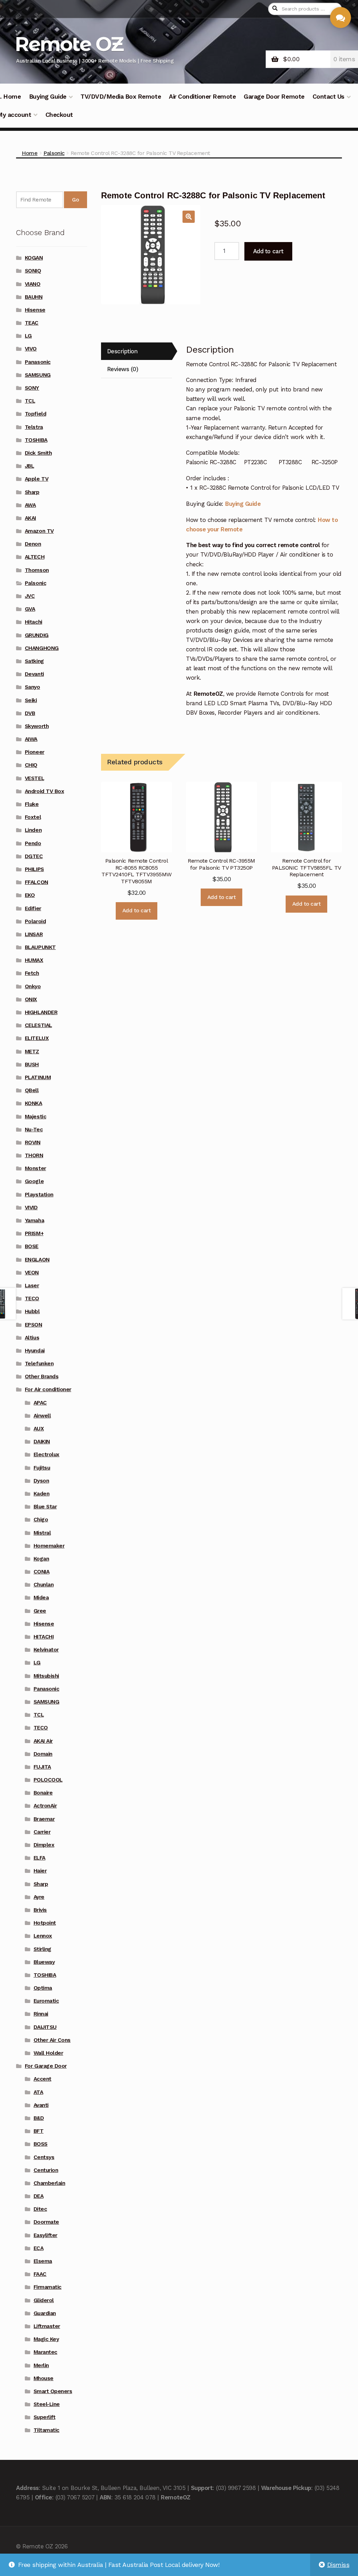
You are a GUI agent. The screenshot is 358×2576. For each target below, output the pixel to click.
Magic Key (46, 2339)
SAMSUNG (38, 375)
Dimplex (44, 1845)
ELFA (40, 1858)
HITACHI (44, 1637)
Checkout (59, 115)
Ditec (40, 2209)
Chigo (41, 1520)
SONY (32, 388)
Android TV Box (44, 791)
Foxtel (33, 817)
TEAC (32, 323)
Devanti (34, 674)
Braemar (44, 1819)
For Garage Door (46, 2066)
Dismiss (338, 2565)
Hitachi (34, 622)
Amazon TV (39, 531)
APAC (40, 1403)
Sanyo (33, 687)
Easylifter (45, 2235)
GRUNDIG (37, 635)
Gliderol (44, 2300)
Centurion (46, 2170)
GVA (30, 609)
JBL (30, 466)
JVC (30, 596)
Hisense (35, 310)
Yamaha (34, 1220)
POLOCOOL (48, 1780)
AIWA (31, 739)
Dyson (41, 1481)
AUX (39, 1429)
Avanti (41, 2105)
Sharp (32, 492)
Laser (32, 1286)
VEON (32, 1273)
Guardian (45, 2313)
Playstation (39, 1195)
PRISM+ (34, 1233)
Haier (40, 1871)
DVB (30, 713)
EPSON (34, 1325)
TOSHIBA (36, 440)
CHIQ (31, 765)
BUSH (32, 1064)
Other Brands (42, 1377)
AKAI (30, 518)
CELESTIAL (38, 1025)
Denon (33, 544)
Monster (35, 1168)
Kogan (41, 1559)
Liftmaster (47, 2326)
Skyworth (37, 726)
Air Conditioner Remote (202, 97)
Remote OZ (69, 44)
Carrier (42, 1832)
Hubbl (32, 1311)
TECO (32, 1298)
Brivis (40, 1910)
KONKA (34, 1103)
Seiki (31, 700)
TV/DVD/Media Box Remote (121, 97)
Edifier (33, 908)
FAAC (40, 2274)
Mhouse (44, 2378)
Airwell (42, 1416)
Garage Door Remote (274, 97)
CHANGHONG (42, 648)
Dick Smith (38, 453)
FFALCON (37, 882)
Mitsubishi (46, 1676)
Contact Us (328, 97)
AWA (30, 505)
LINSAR (34, 934)
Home (30, 153)
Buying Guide (48, 97)
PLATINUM (38, 1077)
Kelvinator (46, 1650)
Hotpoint (45, 1923)
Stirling (42, 1949)
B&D (39, 2118)
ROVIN (33, 1142)
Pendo (33, 843)
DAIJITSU (45, 2027)
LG (28, 336)
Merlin (41, 2365)
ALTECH (35, 557)
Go (75, 200)
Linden (33, 830)
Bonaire (43, 1793)
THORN (34, 1155)
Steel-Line (47, 2404)
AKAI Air (43, 1741)
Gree (40, 1611)
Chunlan (44, 1585)
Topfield (35, 414)
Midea (41, 1598)
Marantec (45, 2352)
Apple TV (37, 479)
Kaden (42, 1494)
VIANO (33, 284)
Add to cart (268, 251)
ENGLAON (37, 1260)
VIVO (31, 349)
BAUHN (34, 297)
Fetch (32, 973)
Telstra (34, 427)
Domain (43, 1754)
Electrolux (46, 1455)
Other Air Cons (52, 2040)
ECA (39, 2248)
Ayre (39, 1897)
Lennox (43, 1936)
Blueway (44, 1962)
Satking (34, 661)
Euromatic (46, 2001)
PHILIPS (34, 869)
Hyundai (35, 1351)
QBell (32, 1090)
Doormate (46, 2222)
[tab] (137, 351)
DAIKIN (42, 1442)
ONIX (31, 999)
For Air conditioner (48, 1389)
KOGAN (34, 258)
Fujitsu (42, 1468)
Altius (32, 1338)
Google (34, 1181)
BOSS (41, 2144)
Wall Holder (48, 2053)
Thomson (37, 570)
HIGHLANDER (41, 1012)
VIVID (31, 1208)
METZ (32, 1052)
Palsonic (54, 153)
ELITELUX (37, 1038)
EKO (30, 895)
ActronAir (45, 1806)
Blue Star (45, 1507)
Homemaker (49, 1546)
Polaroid (35, 921)
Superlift (45, 2417)
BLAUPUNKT (40, 947)
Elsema (43, 2261)
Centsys (44, 2157)
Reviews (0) (123, 369)
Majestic (35, 1117)
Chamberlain (49, 2183)
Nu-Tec (34, 1130)
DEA (39, 2196)
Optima (43, 1988)
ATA (38, 2092)
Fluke (32, 804)
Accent (42, 2079)
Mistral (42, 1533)
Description (122, 351)
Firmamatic (48, 2287)
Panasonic (38, 362)
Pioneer (35, 752)
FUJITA (42, 1767)
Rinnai (41, 2014)
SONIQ (33, 271)
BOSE (32, 1246)
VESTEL (34, 778)
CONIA (42, 1572)
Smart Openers (53, 2391)
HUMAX (34, 960)
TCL (30, 401)
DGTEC (34, 856)
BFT (39, 2131)
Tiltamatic (46, 2430)
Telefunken (39, 1364)
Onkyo (33, 986)
